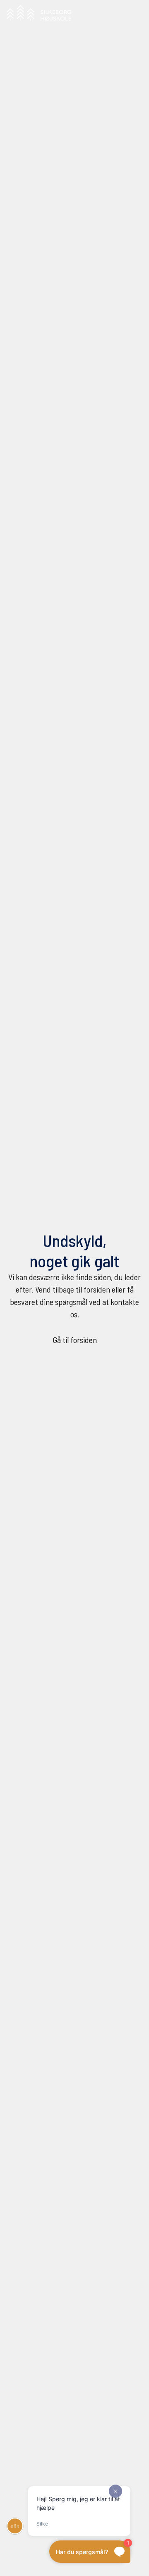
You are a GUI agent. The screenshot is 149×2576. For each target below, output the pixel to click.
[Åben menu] (133, 13)
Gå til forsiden (75, 1340)
